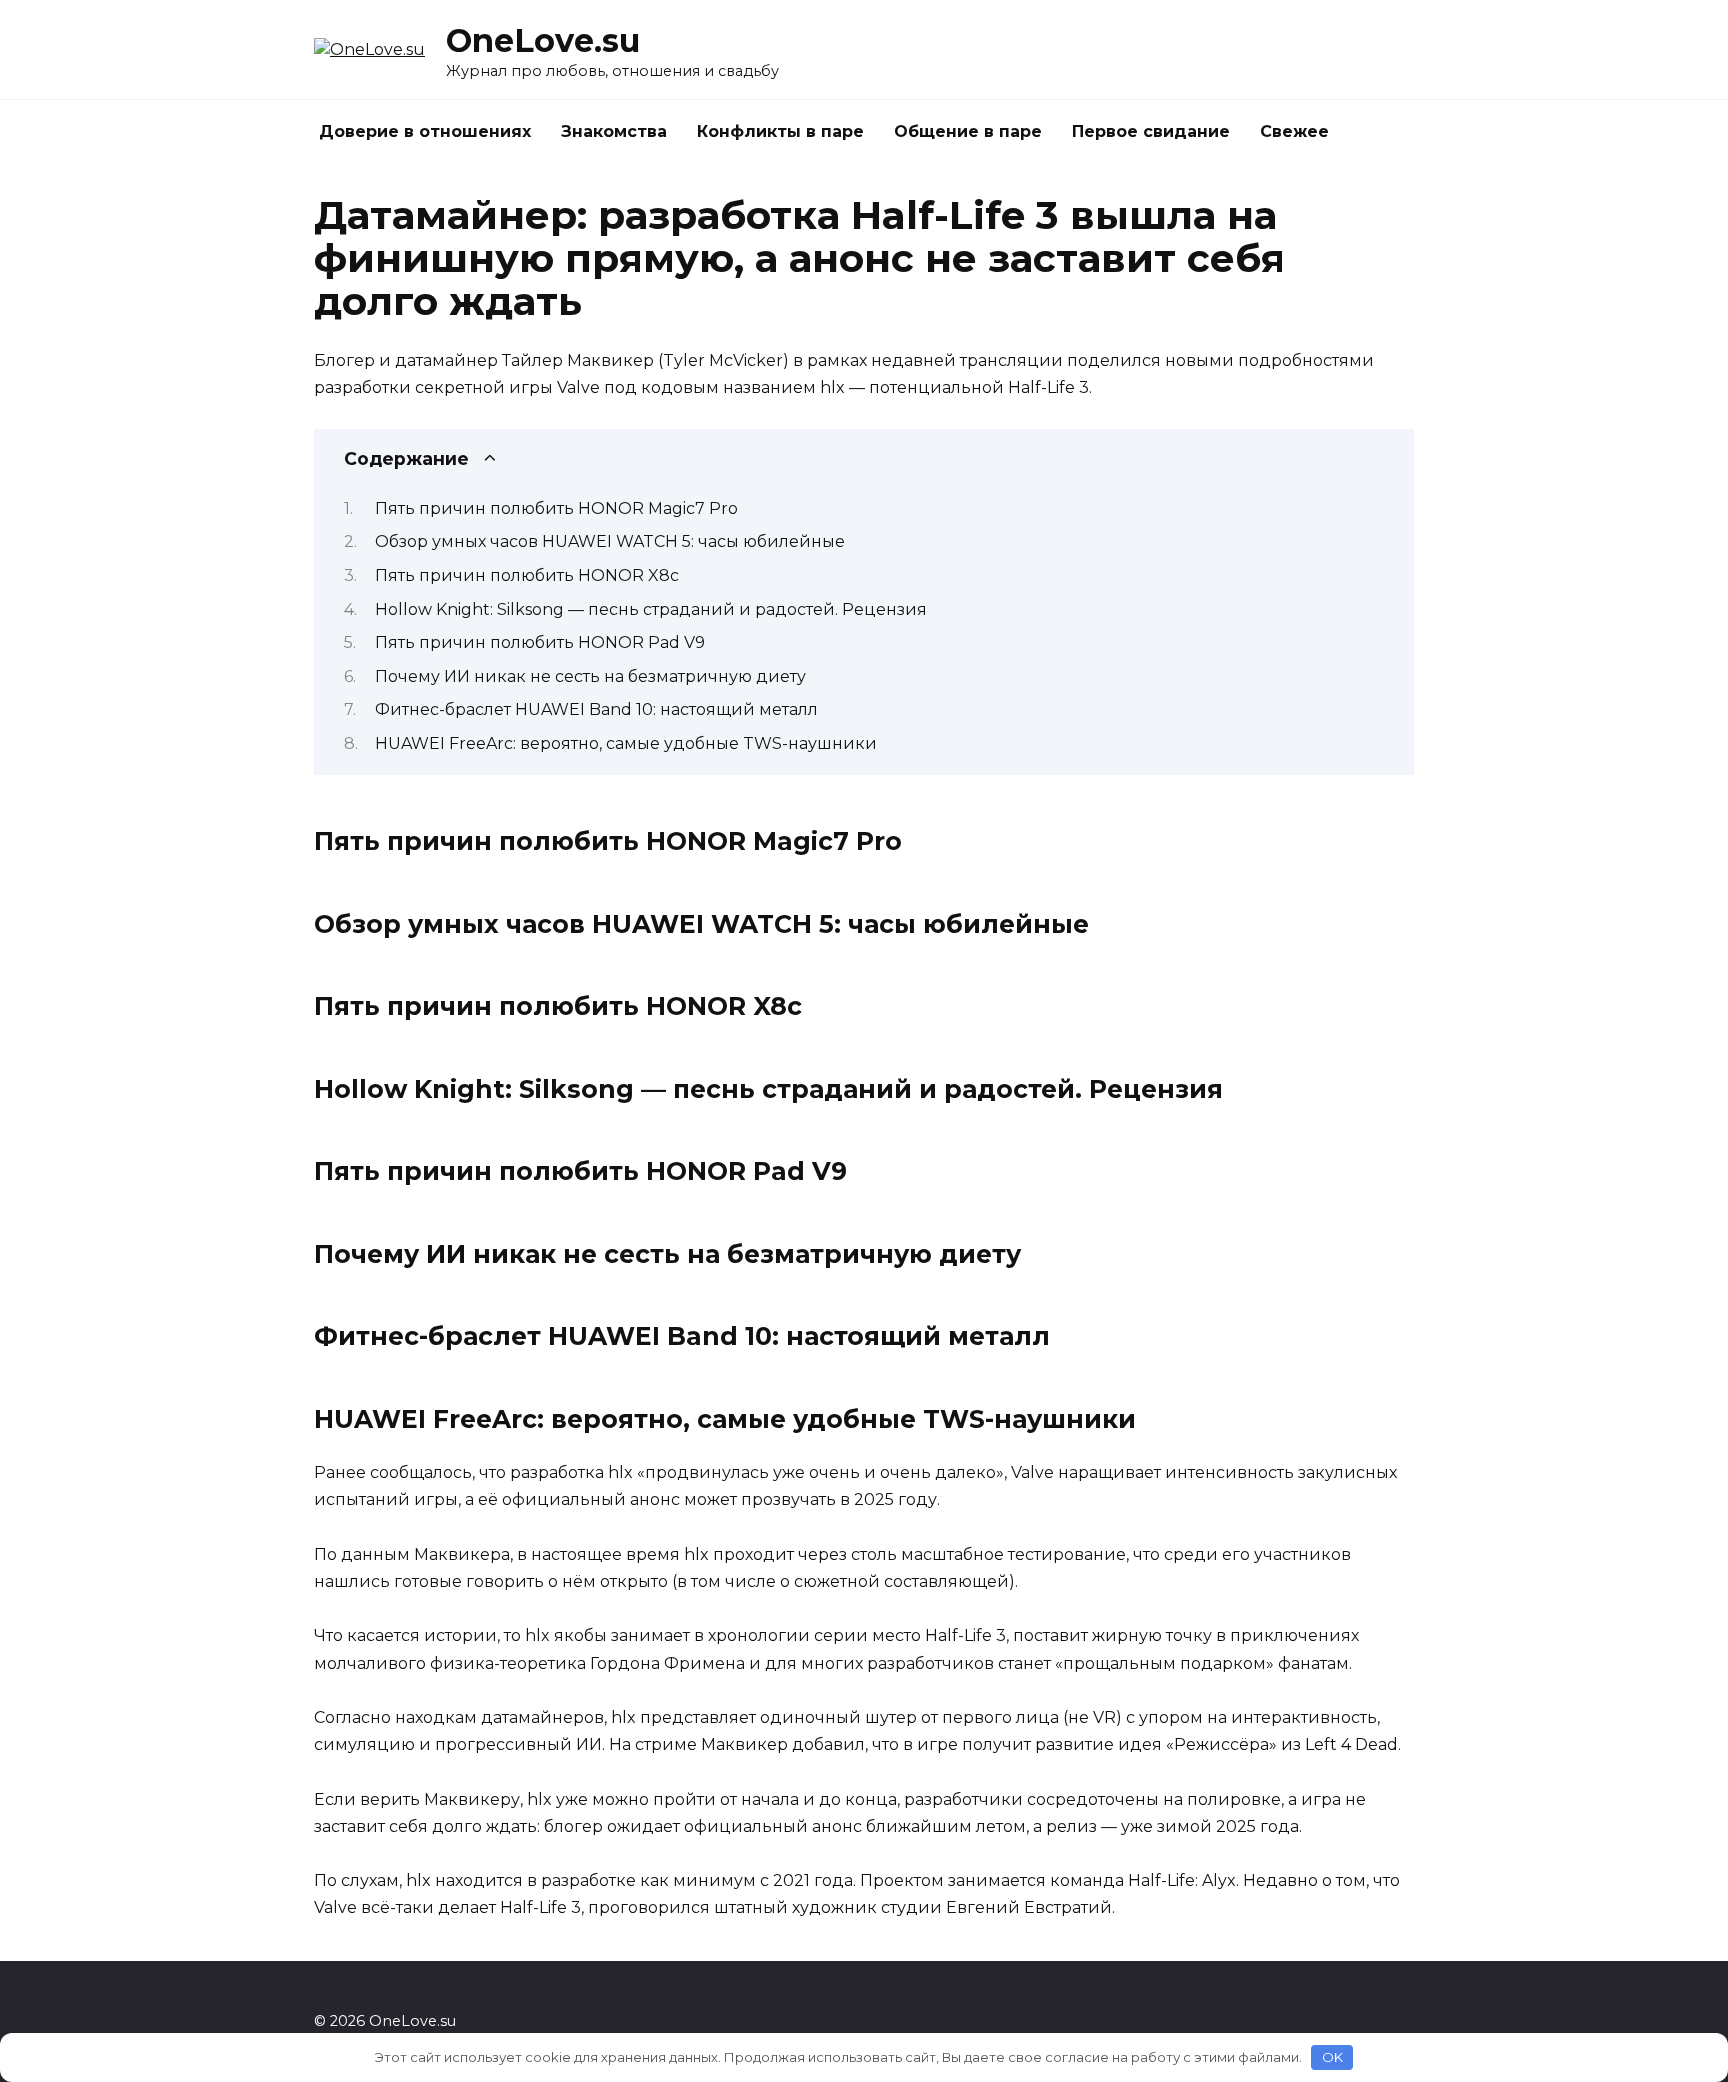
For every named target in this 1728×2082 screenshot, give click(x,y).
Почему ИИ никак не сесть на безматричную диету (590, 676)
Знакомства (614, 131)
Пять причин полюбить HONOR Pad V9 (540, 642)
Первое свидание (1151, 131)
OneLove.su (543, 40)
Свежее (1294, 131)
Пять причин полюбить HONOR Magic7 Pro (556, 508)
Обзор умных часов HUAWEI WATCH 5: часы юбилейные (610, 541)
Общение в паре (968, 131)
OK (1332, 2057)
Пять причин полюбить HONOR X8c (527, 575)
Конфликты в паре (780, 131)
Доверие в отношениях (425, 131)
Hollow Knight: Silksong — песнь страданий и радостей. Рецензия (651, 609)
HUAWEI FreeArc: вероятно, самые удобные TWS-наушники (626, 743)
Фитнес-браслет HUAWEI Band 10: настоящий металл (596, 709)
